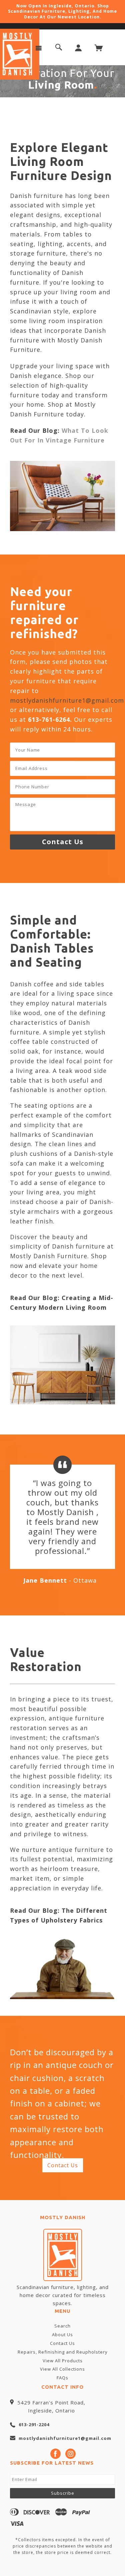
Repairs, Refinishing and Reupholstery (63, 2352)
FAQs (62, 2378)
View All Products (63, 2361)
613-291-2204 (34, 2424)
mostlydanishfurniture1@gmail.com (67, 700)
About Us (62, 2335)
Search (62, 2326)
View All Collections (62, 2369)
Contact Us (63, 2165)
